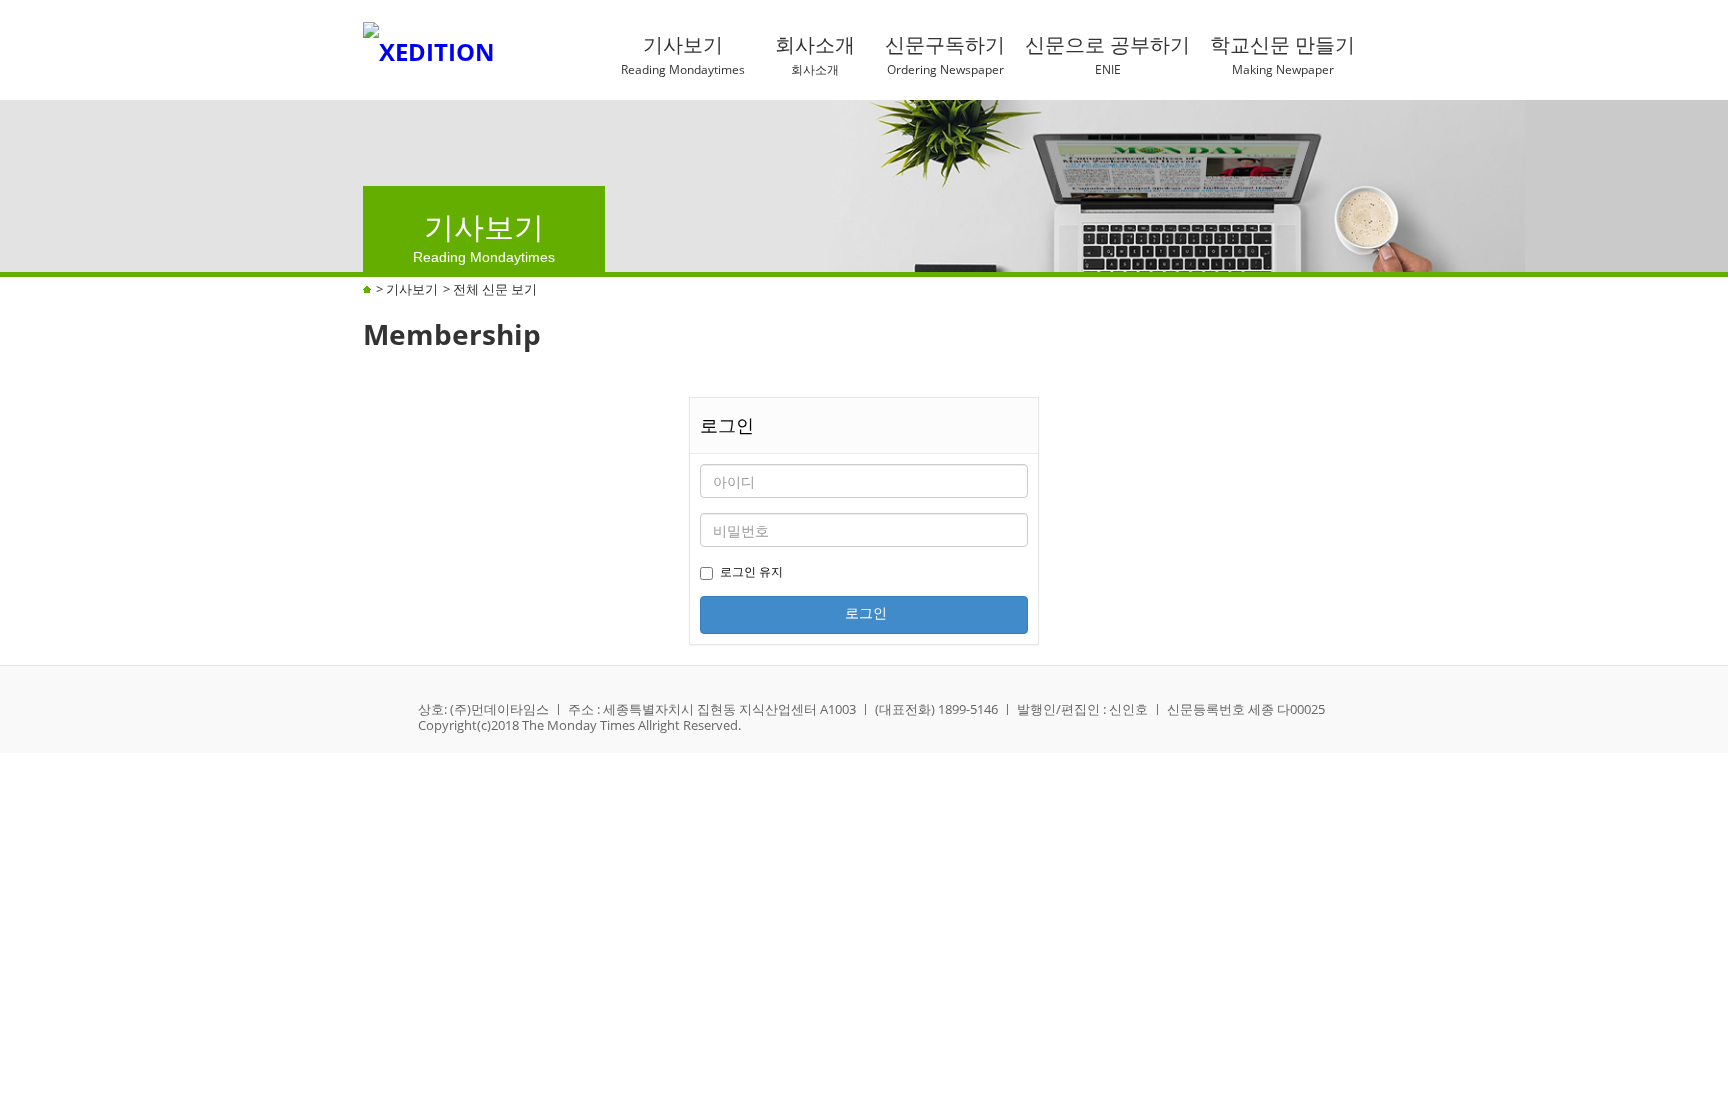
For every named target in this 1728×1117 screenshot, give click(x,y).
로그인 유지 (751, 571)
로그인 (864, 612)
